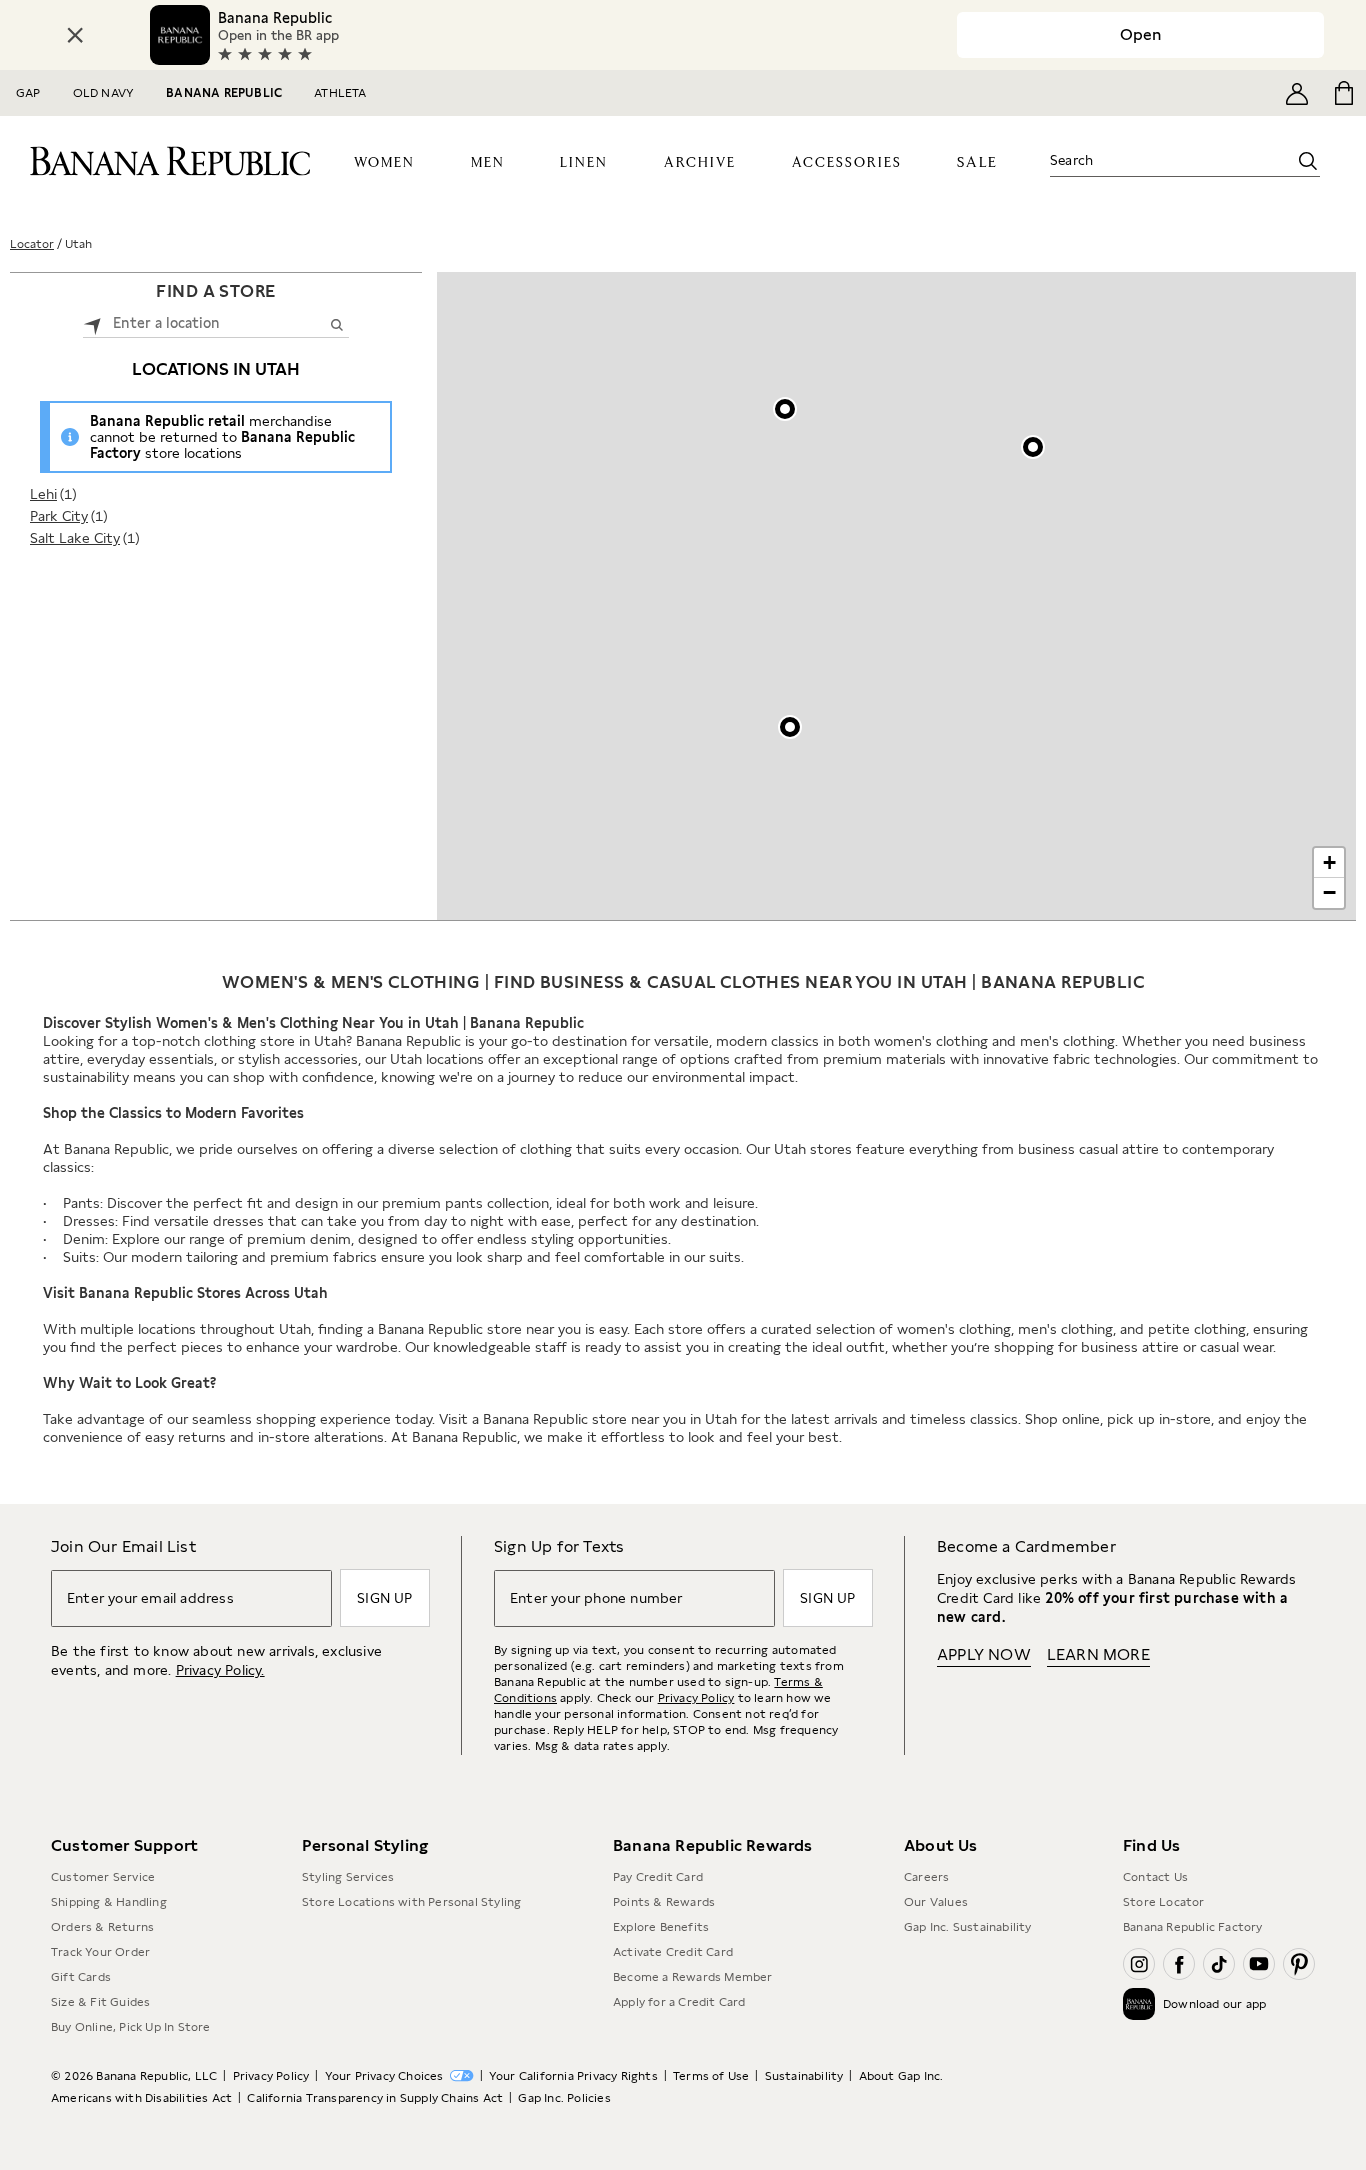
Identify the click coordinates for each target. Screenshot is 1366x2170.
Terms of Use (711, 2076)
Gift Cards (81, 1977)
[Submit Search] (336, 324)
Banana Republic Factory (1193, 1927)
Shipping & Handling (109, 1902)
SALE (977, 162)
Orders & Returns (102, 1927)
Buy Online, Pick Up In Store (131, 2027)
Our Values (936, 1902)
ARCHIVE (700, 163)
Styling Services (348, 1877)
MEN (488, 163)
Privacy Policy (696, 1698)
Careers (926, 1877)
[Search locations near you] (93, 323)
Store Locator (1164, 1902)
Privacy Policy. (220, 1670)
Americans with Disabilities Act (141, 2098)
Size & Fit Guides (100, 2002)
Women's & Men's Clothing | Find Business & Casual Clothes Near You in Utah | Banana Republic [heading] (683, 982)
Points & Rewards (664, 1902)
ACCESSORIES (847, 163)
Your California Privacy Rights (573, 2076)
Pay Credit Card (658, 1877)
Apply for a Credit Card (679, 2002)
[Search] (1308, 161)
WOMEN (384, 163)
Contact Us (1155, 1877)
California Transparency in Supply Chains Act (375, 2098)
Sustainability (804, 2076)
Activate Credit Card (673, 1952)
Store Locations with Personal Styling (411, 1902)
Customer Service (103, 1877)
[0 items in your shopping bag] (1342, 93)
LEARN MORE (1098, 1654)
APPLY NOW (984, 1654)
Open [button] (1140, 34)
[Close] (74, 35)
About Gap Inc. (901, 2076)
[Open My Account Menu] (1297, 93)
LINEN (584, 163)
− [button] (1329, 892)
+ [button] (1329, 862)
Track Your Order (100, 1952)
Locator (32, 244)
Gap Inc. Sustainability (968, 1927)
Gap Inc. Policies (564, 2098)
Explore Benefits (661, 1927)
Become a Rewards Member (693, 1977)
